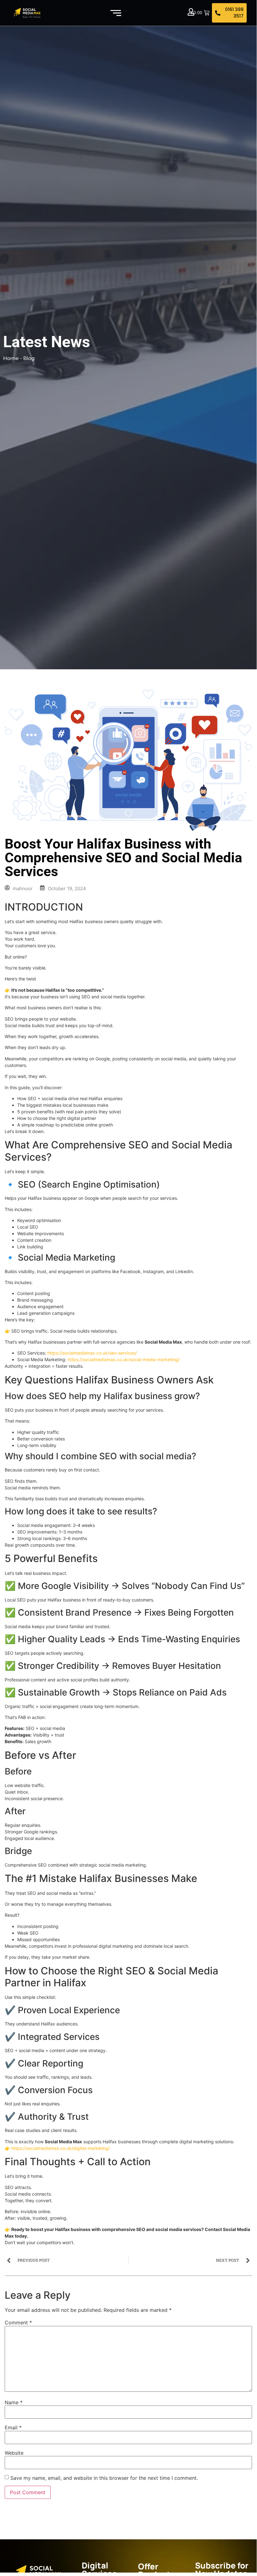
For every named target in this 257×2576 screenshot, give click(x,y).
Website (14, 2453)
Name (14, 2402)
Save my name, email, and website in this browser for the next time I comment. (104, 2478)
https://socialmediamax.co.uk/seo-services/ (92, 1353)
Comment (18, 2323)
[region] (81, 2527)
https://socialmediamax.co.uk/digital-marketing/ (61, 2148)
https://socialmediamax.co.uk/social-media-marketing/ (124, 1359)
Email (13, 2427)
